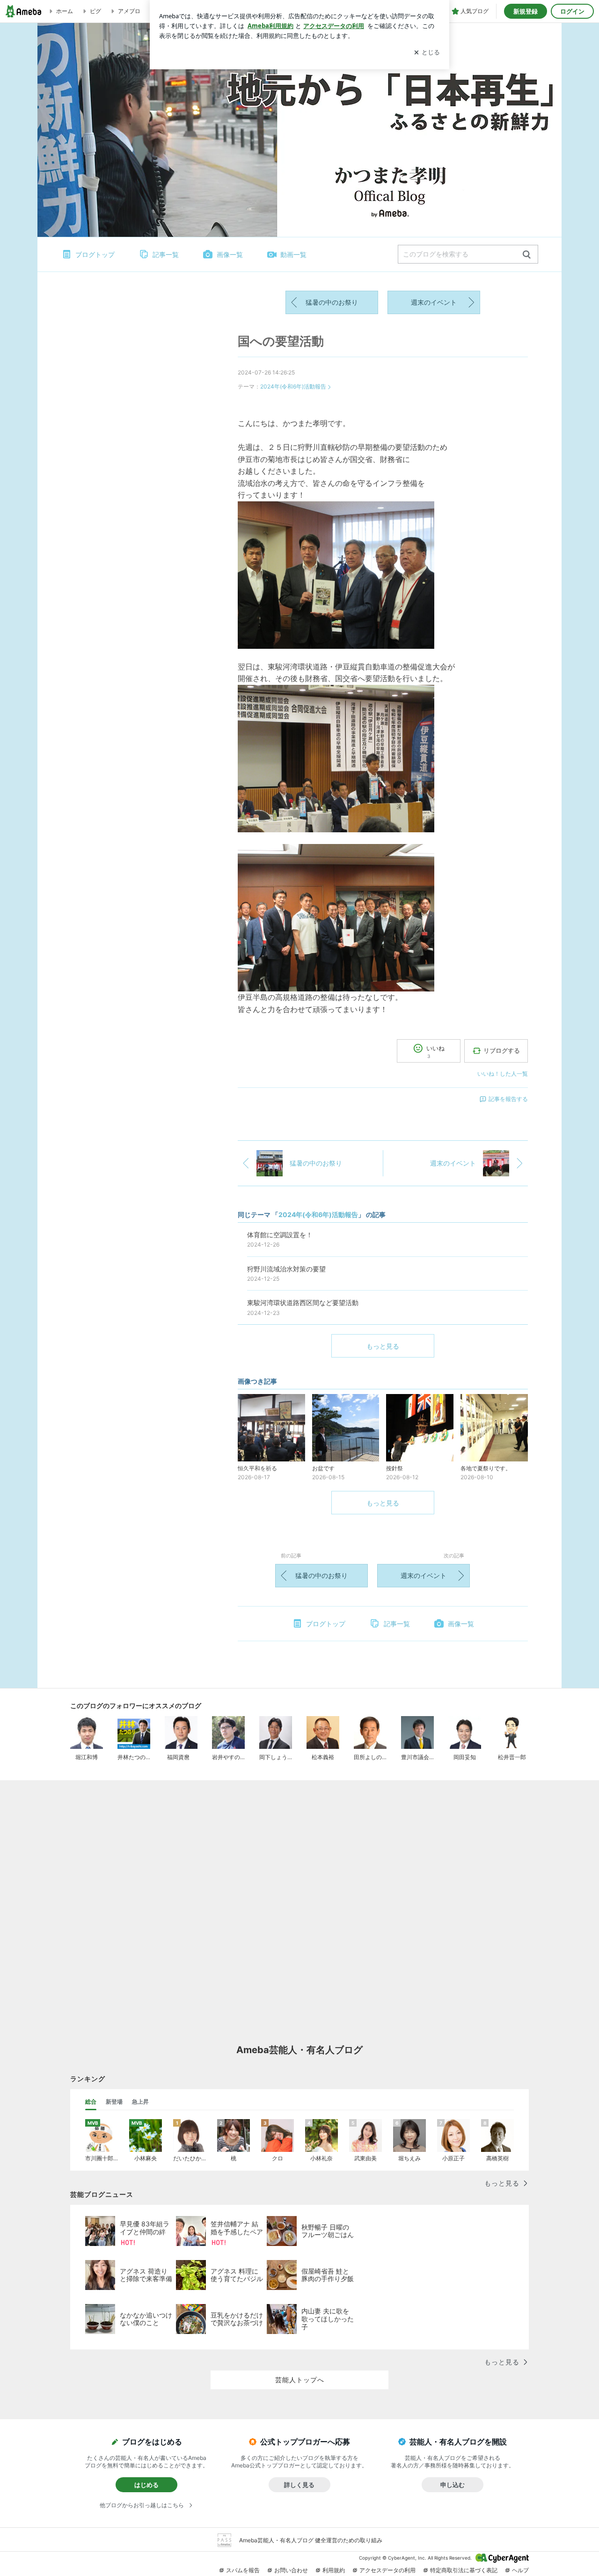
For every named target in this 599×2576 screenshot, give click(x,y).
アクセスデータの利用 (387, 2570)
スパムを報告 (243, 2570)
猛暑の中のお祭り (332, 302)
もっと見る (383, 1346)
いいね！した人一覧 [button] (503, 1074)
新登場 (114, 2102)
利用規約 (334, 2570)
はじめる (146, 2485)
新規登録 (526, 11)
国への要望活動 (281, 341)
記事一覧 (166, 254)
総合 (91, 2102)
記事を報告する (508, 1099)
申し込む (453, 2485)
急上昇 (140, 2102)
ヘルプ (520, 2570)
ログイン (572, 11)
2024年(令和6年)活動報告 (293, 386)
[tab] (91, 2102)
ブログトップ (95, 254)
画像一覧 (230, 254)
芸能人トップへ (300, 2380)
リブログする (502, 1050)
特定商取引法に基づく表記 (464, 2570)
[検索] (527, 255)
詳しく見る (299, 2485)
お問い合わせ (291, 2570)
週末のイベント (434, 302)
